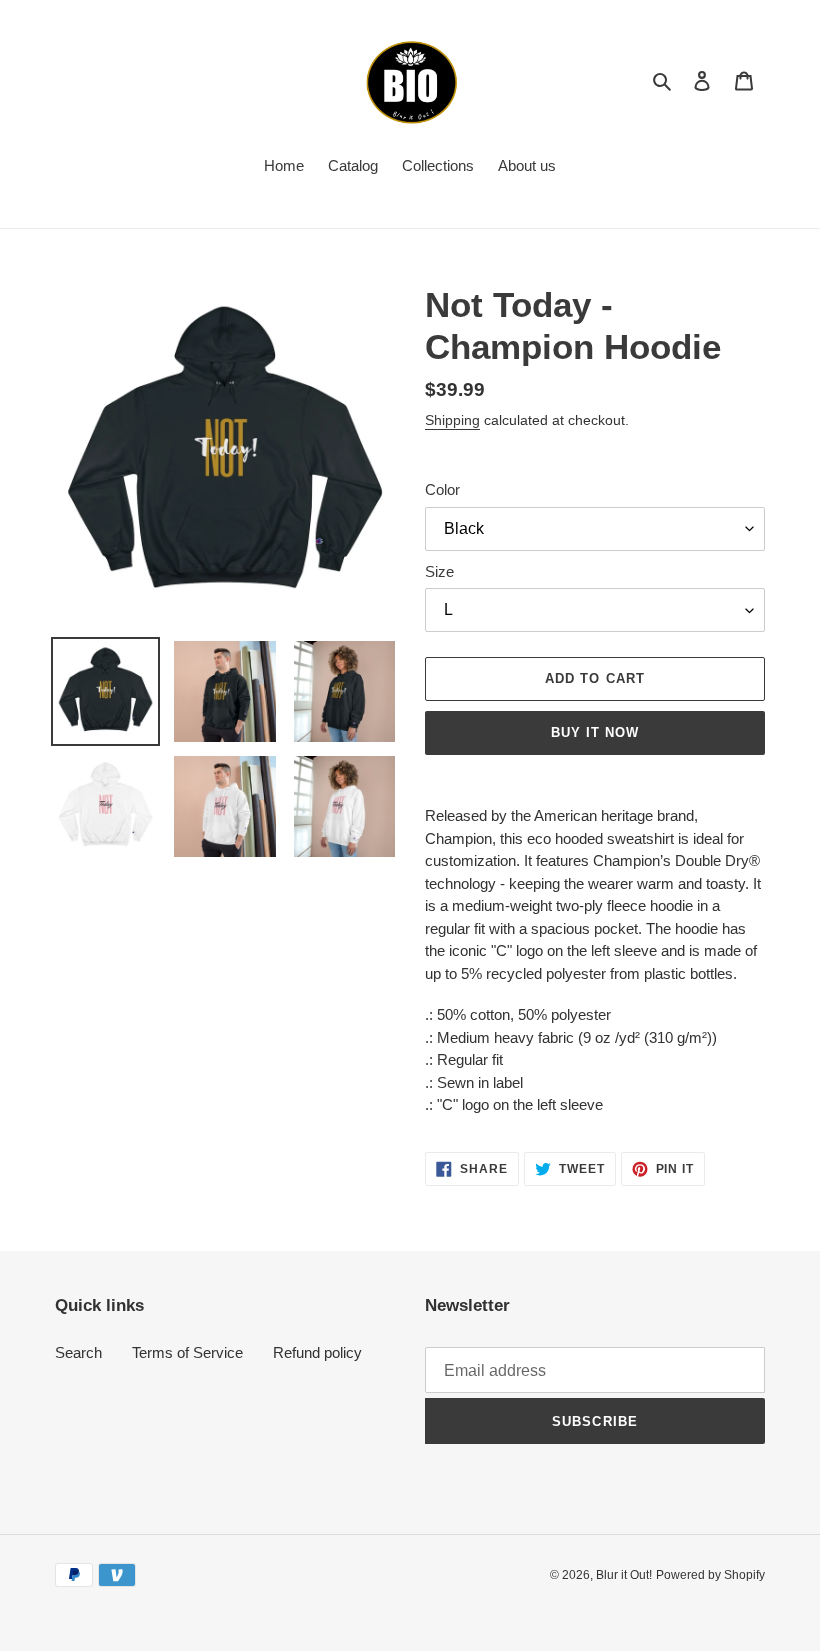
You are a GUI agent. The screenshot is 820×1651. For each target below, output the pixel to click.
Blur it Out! (624, 1575)
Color (442, 489)
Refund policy (317, 1352)
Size (439, 571)
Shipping (452, 420)
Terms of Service (187, 1352)
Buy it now (595, 732)
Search (78, 1352)
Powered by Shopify (710, 1575)
